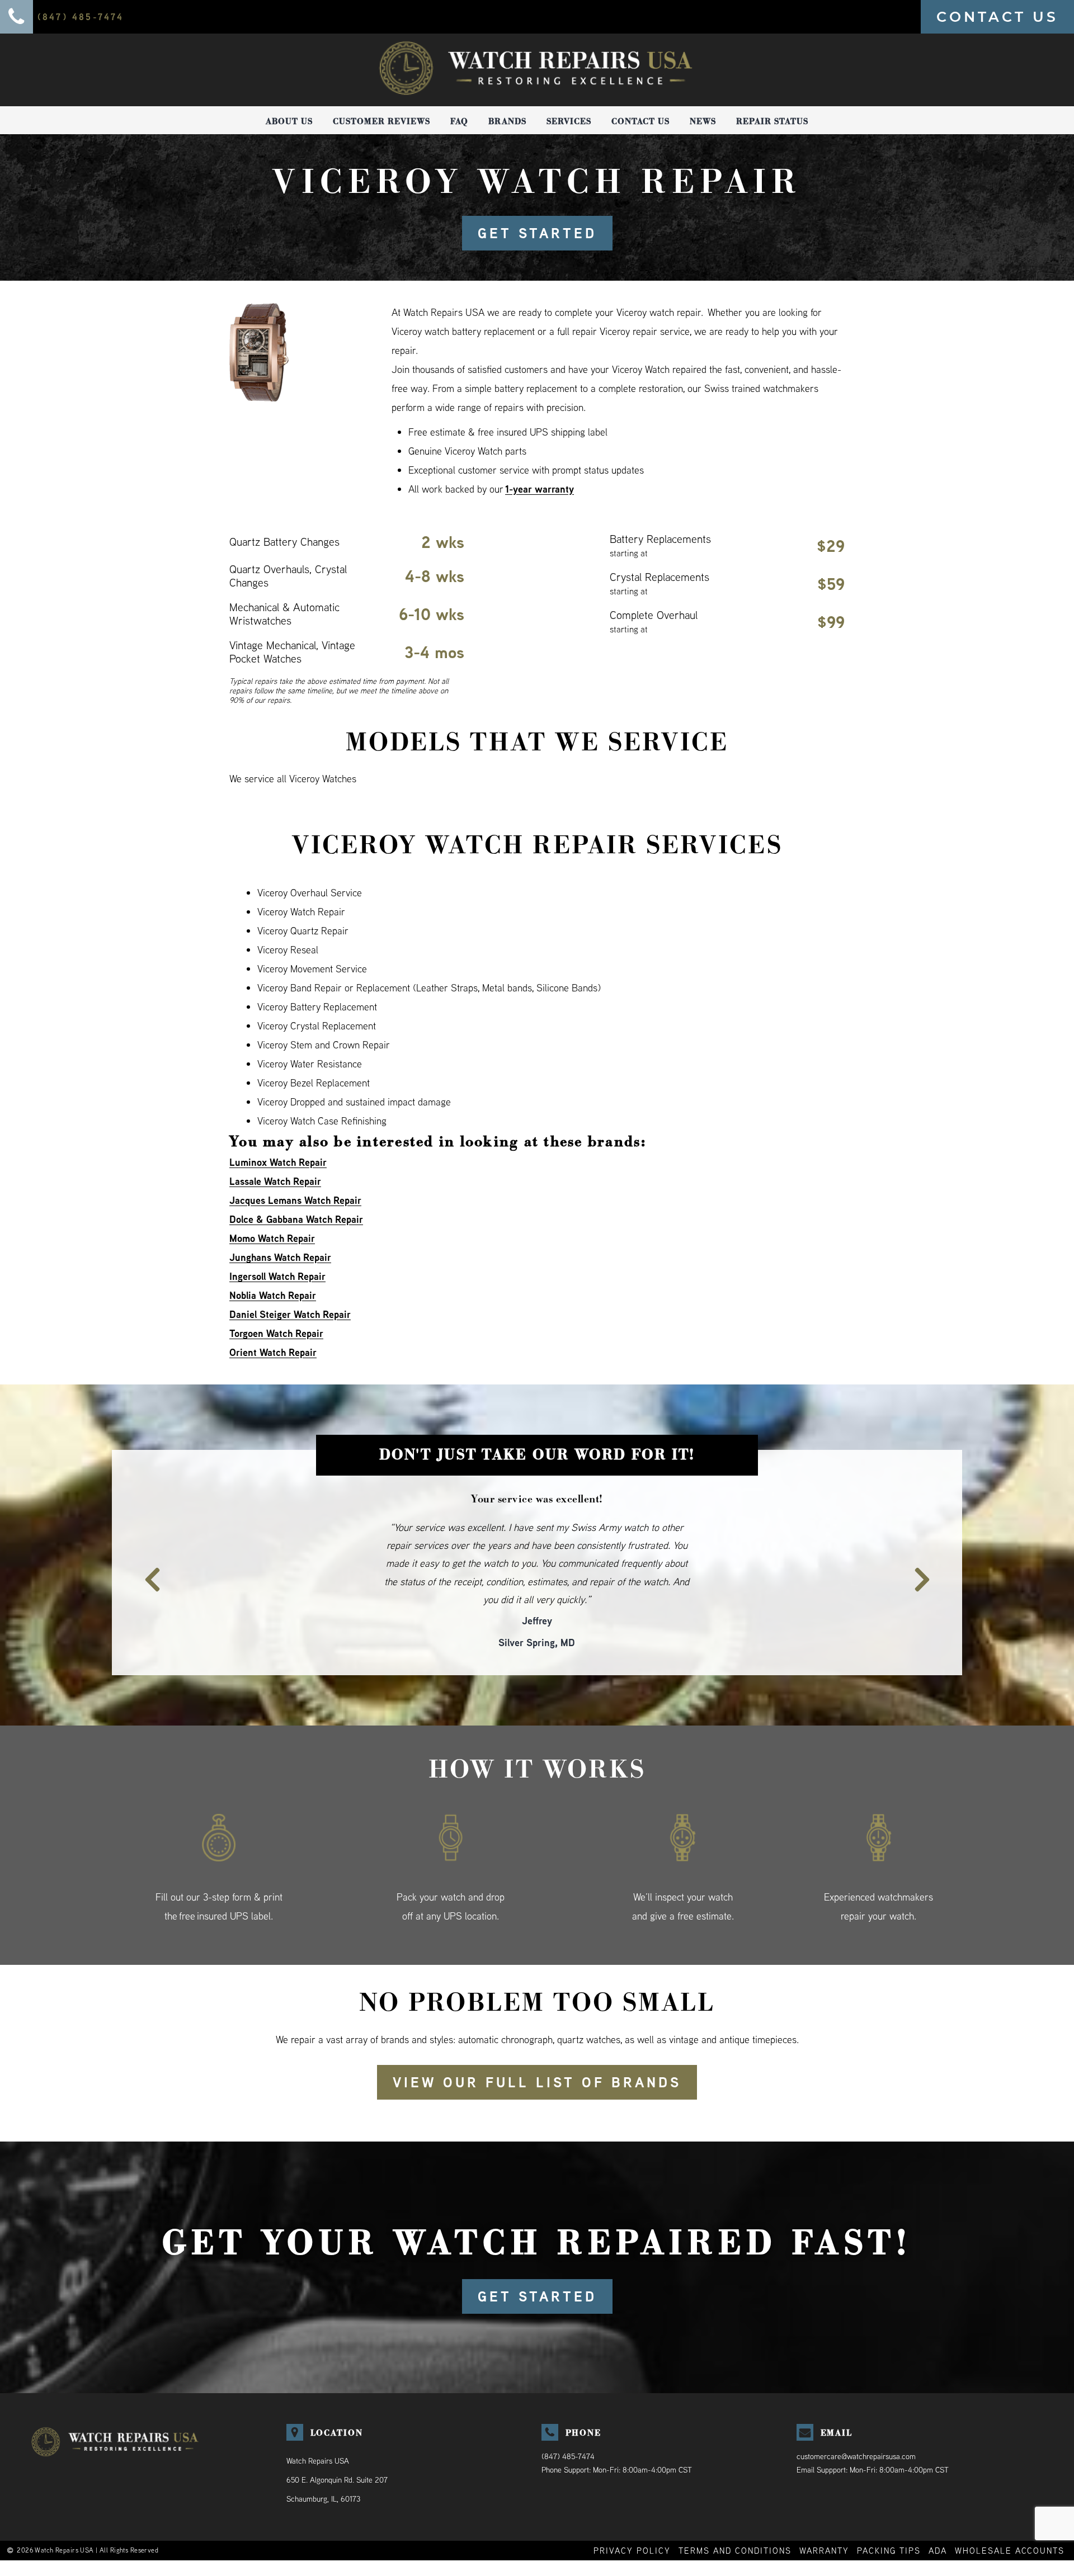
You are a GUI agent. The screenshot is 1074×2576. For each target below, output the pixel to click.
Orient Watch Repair (273, 1352)
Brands (507, 121)
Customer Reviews (381, 121)
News (703, 121)
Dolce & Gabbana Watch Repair (296, 1219)
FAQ (459, 121)
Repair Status (772, 121)
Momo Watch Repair (272, 1238)
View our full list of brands (537, 2046)
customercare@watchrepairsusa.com (856, 2420)
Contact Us (640, 121)
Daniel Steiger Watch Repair (290, 1314)
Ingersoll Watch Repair (277, 1276)
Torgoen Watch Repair (276, 1333)
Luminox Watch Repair (278, 1162)
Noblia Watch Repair (273, 1295)
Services (569, 121)
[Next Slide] (929, 1552)
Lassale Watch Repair (275, 1181)
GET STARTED (537, 233)
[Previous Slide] (145, 1552)
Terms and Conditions (735, 2514)
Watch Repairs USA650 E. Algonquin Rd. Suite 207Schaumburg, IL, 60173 (337, 2443)
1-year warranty (540, 489)
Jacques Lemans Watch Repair (295, 1200)
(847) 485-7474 (568, 2420)
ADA (938, 2514)
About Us (289, 121)
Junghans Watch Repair (280, 1257)
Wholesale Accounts (1010, 2514)
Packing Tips (889, 2514)
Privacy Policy (632, 2514)
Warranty (824, 2514)
